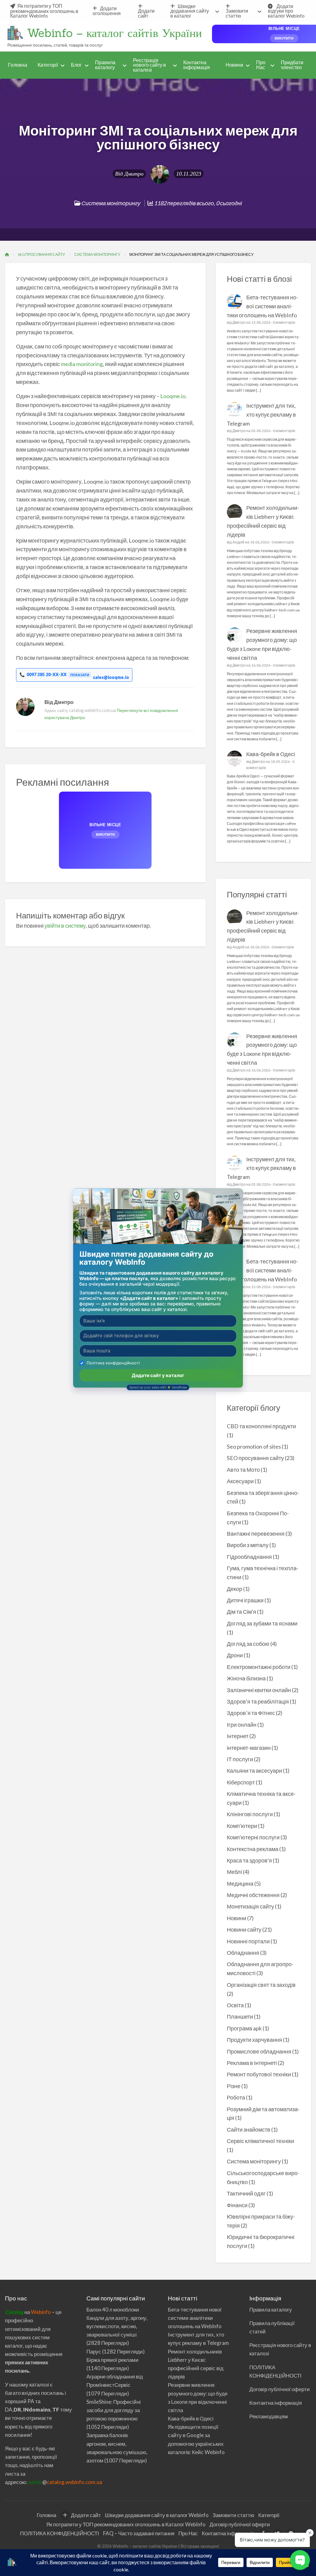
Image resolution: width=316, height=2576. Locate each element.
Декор (235, 1589)
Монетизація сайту (250, 1906)
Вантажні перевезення (256, 1534)
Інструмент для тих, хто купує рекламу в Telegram (262, 414)
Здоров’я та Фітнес (251, 1713)
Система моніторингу (111, 203)
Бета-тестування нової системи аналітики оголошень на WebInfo (263, 306)
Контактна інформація (197, 65)
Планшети (240, 2016)
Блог (76, 65)
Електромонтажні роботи (259, 1667)
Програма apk (244, 2028)
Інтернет (238, 1736)
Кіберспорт (241, 1782)
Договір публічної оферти (280, 2389)
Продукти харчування (254, 2040)
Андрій (238, 542)
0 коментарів (284, 322)
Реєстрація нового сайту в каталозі (150, 65)
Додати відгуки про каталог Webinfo (286, 11)
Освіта (235, 2005)
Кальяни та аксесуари (254, 1771)
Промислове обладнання (259, 2051)
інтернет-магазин (249, 1748)
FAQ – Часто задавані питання (139, 2533)
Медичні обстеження (253, 1895)
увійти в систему (65, 926)
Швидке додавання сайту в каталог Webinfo (157, 2515)
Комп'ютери (242, 1826)
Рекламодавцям (269, 2416)
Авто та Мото (243, 1470)
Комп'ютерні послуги (253, 1837)
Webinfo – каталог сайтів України (114, 33)
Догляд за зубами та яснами (262, 1623)
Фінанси (237, 2205)
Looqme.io (173, 396)
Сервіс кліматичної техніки (260, 2141)
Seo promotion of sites (254, 1446)
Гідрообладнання (249, 1557)
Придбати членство (292, 65)
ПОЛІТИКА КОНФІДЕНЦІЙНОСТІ (60, 2533)
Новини (234, 65)
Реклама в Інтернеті (252, 2063)
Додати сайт (146, 13)
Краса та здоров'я (249, 1860)
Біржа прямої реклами (112, 2360)
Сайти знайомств (249, 2129)
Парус (94, 2351)
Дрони (235, 1655)
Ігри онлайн (242, 1725)
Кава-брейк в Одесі (271, 754)
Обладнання (243, 1953)
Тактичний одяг (246, 2193)
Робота (236, 2097)
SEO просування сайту (255, 1458)
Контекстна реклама (253, 1849)
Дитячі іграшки (245, 1600)
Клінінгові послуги (250, 1814)
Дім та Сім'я (241, 1612)
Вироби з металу (248, 1545)
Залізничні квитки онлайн (259, 1690)
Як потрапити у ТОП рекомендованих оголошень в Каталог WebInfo (44, 11)
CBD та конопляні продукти (261, 1426)
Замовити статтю (237, 13)
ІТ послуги (240, 1759)
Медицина (240, 1883)
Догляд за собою (248, 1644)
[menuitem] (46, 11)
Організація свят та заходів (261, 1985)
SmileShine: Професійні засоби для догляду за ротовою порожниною (114, 2410)
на (18, 2312)
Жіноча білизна (246, 1678)
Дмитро (134, 174)
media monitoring (82, 364)
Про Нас (261, 65)
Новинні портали (248, 1941)
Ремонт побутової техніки (259, 2074)
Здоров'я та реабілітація (258, 1701)
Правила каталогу (105, 65)
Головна (18, 65)
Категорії (48, 65)
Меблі (234, 1872)
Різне (234, 2086)
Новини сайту (244, 1929)
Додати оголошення (107, 11)
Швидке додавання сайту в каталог (190, 11)
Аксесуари (240, 1481)
